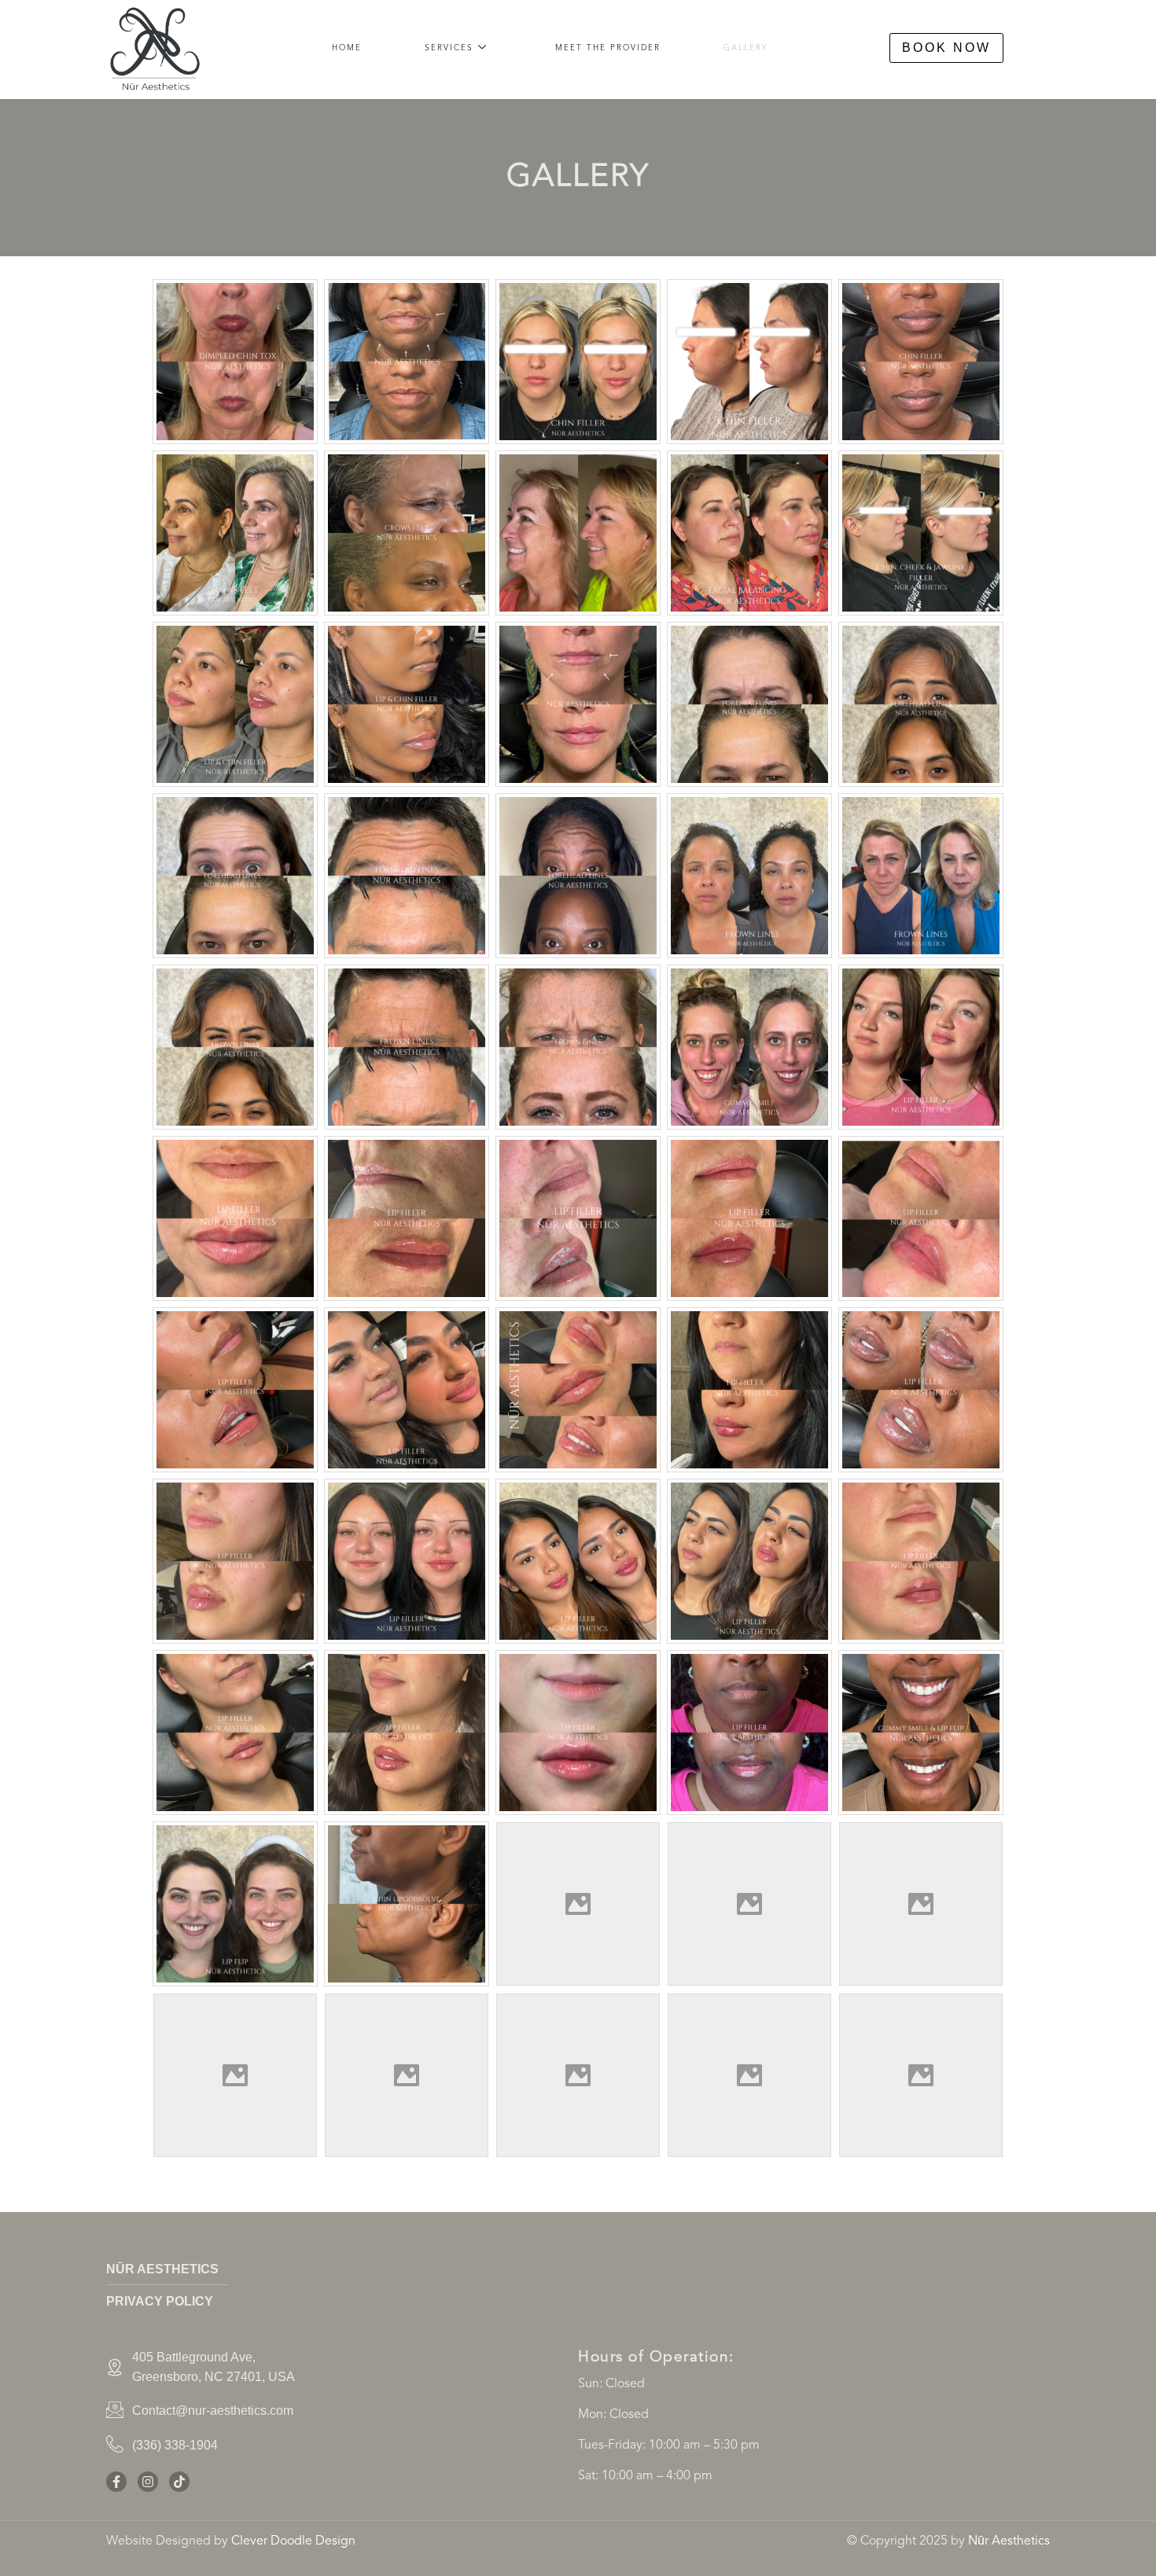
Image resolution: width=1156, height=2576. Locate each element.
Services (449, 48)
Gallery (746, 48)
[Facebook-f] (116, 2482)
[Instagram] (148, 2482)
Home (347, 48)
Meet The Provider (608, 48)
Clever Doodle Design (293, 2541)
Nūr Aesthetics (1009, 2541)
